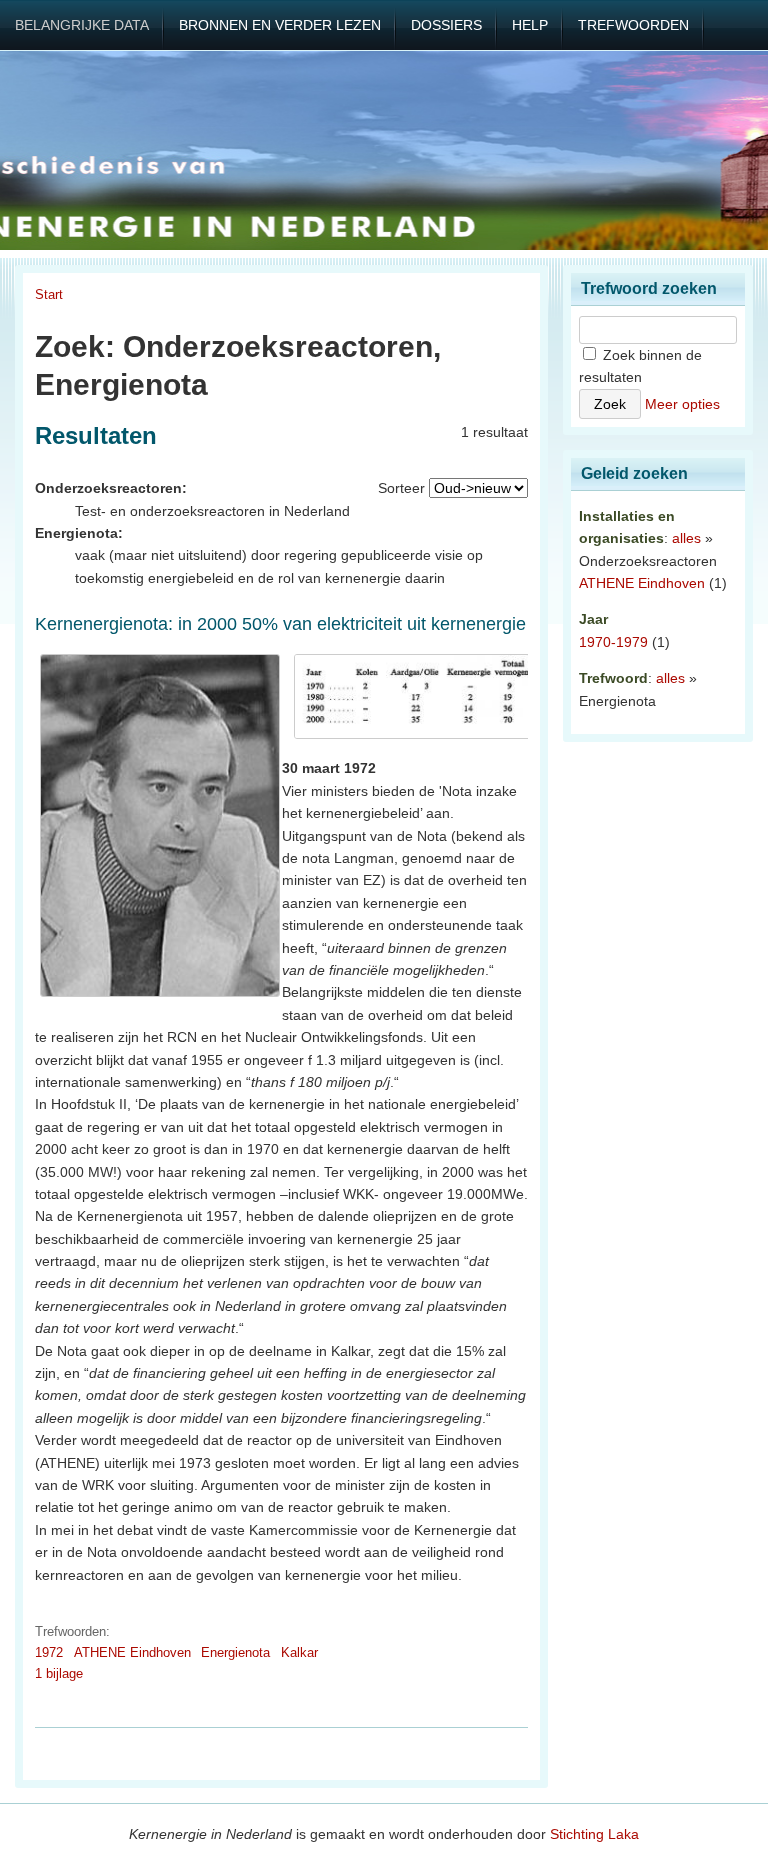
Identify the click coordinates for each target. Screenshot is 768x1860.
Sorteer (401, 488)
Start (49, 294)
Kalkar (299, 1652)
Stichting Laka (594, 1834)
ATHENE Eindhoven (132, 1652)
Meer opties (682, 404)
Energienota (235, 1652)
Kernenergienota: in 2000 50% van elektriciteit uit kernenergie (280, 624)
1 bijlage (59, 1673)
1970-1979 (613, 642)
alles (686, 538)
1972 (49, 1652)
